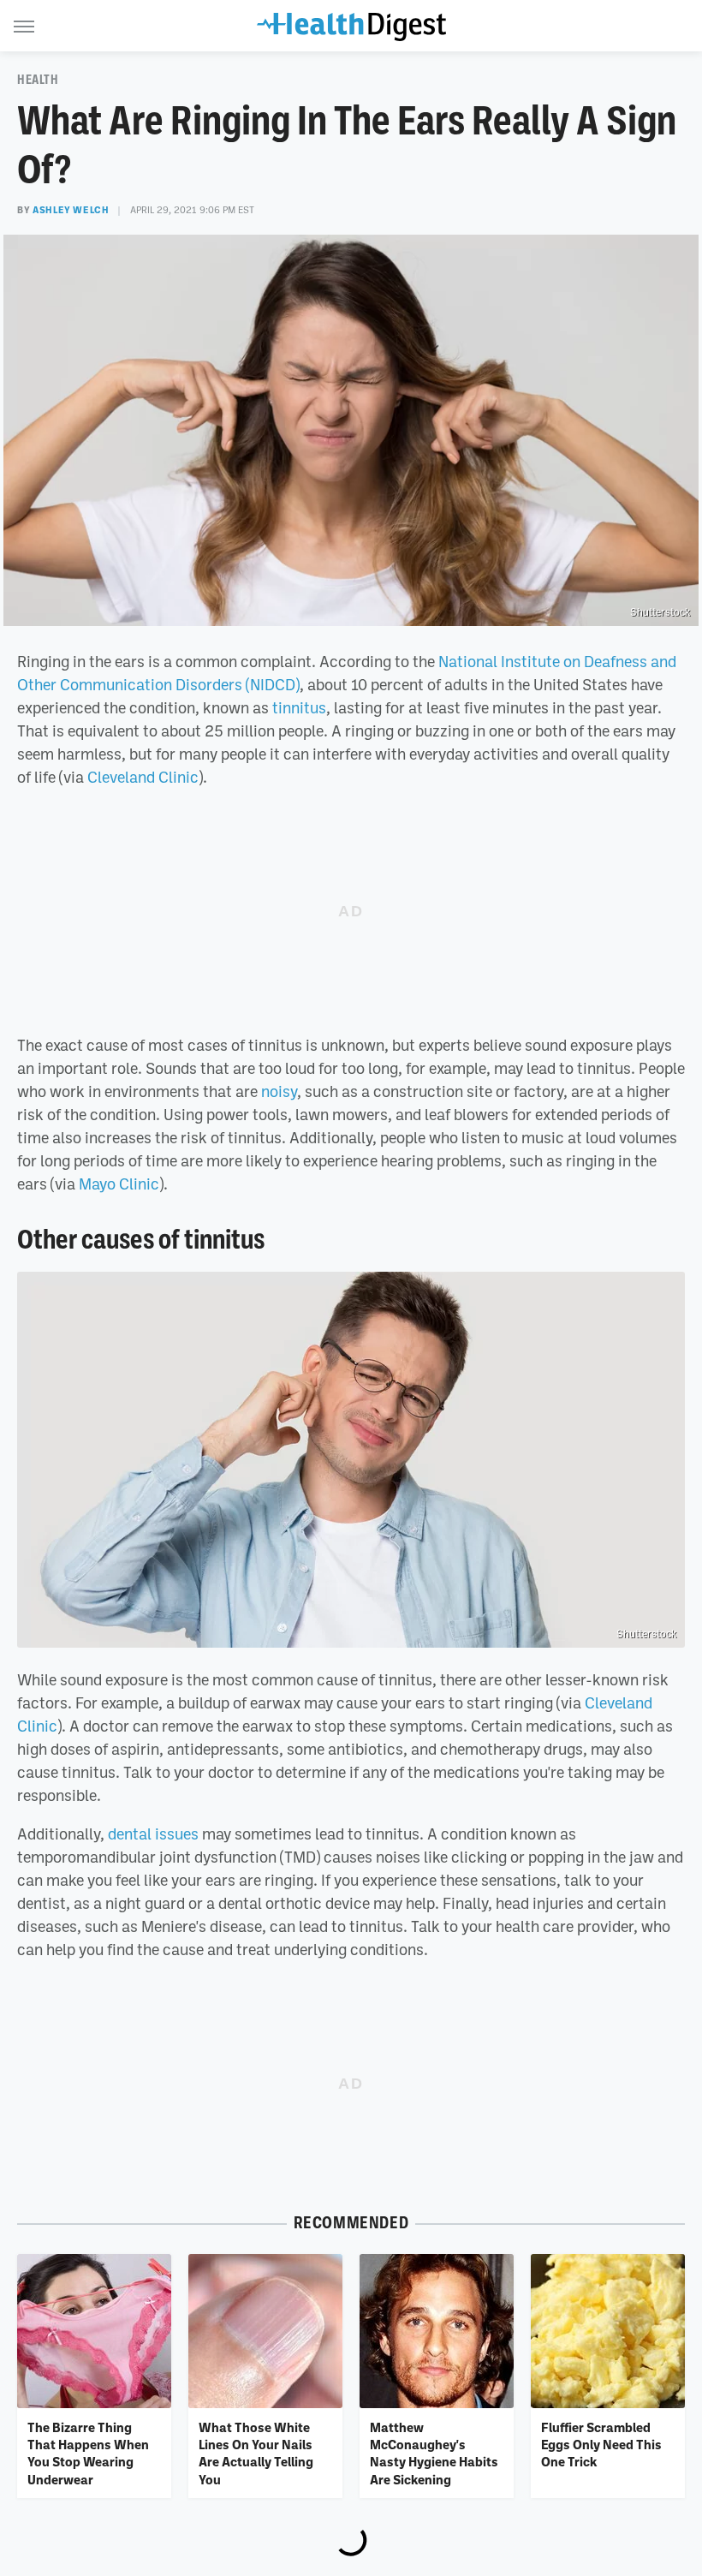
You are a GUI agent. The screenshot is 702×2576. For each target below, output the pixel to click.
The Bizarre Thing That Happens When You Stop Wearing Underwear (88, 2453)
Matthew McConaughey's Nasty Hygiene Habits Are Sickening (434, 2453)
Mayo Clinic (119, 1184)
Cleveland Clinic (143, 777)
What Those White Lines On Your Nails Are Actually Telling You (256, 2453)
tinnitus (299, 707)
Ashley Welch (71, 210)
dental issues (153, 1834)
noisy (279, 1091)
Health (38, 80)
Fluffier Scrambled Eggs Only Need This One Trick (601, 2445)
